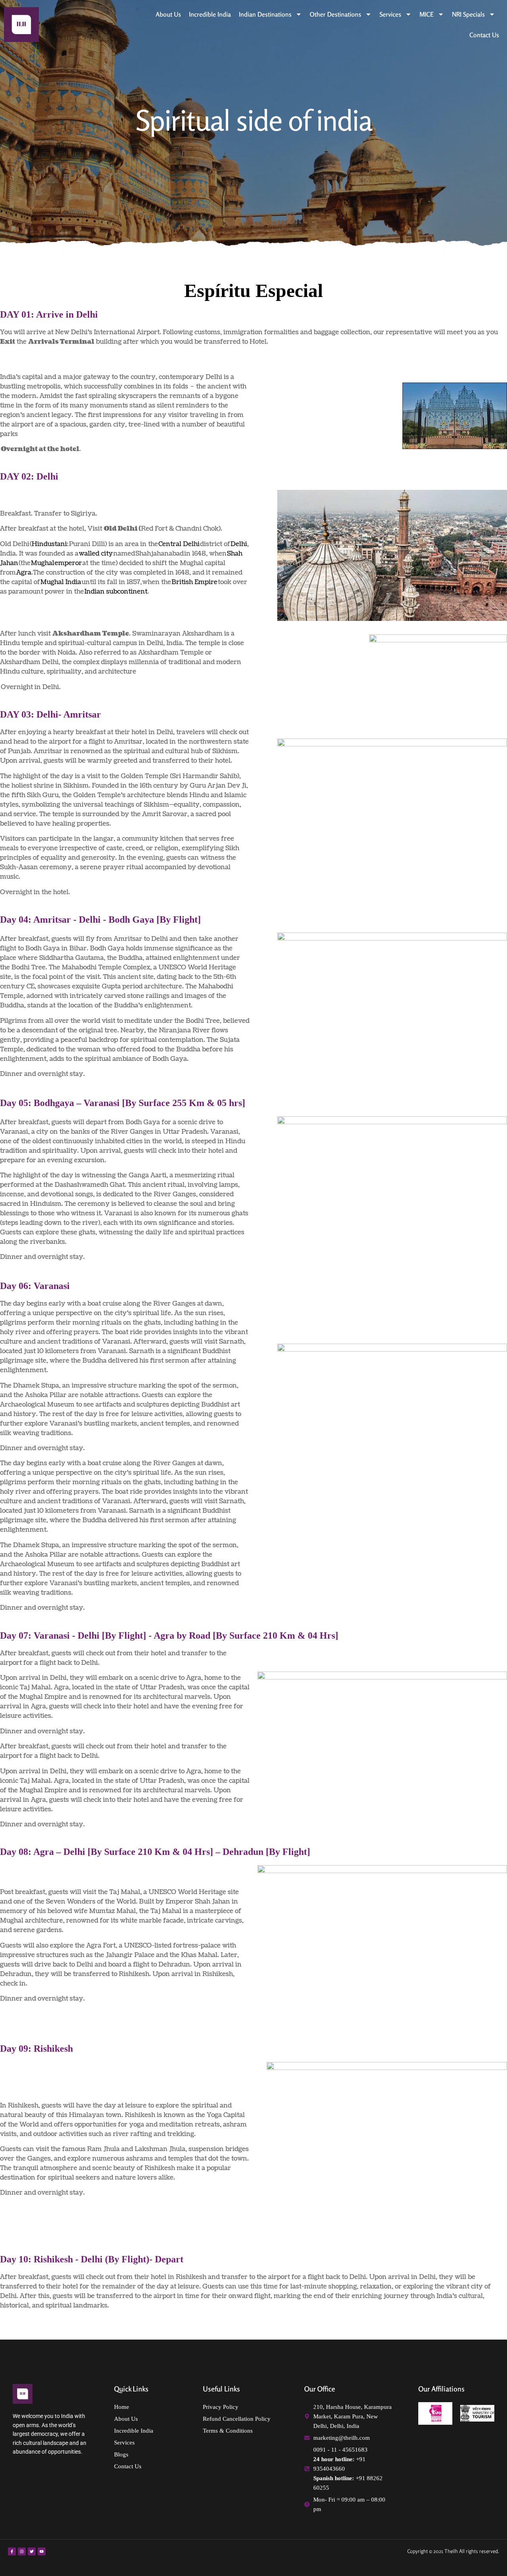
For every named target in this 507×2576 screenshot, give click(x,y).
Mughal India (61, 582)
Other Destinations (335, 14)
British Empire (194, 582)
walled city (96, 554)
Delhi (239, 544)
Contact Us (484, 35)
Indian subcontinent (116, 592)
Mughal (43, 563)
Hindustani (49, 544)
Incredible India (210, 14)
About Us (168, 14)
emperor (68, 563)
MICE (427, 14)
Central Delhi (179, 544)
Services (390, 14)
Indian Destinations (265, 14)
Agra (24, 573)
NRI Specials (468, 14)
